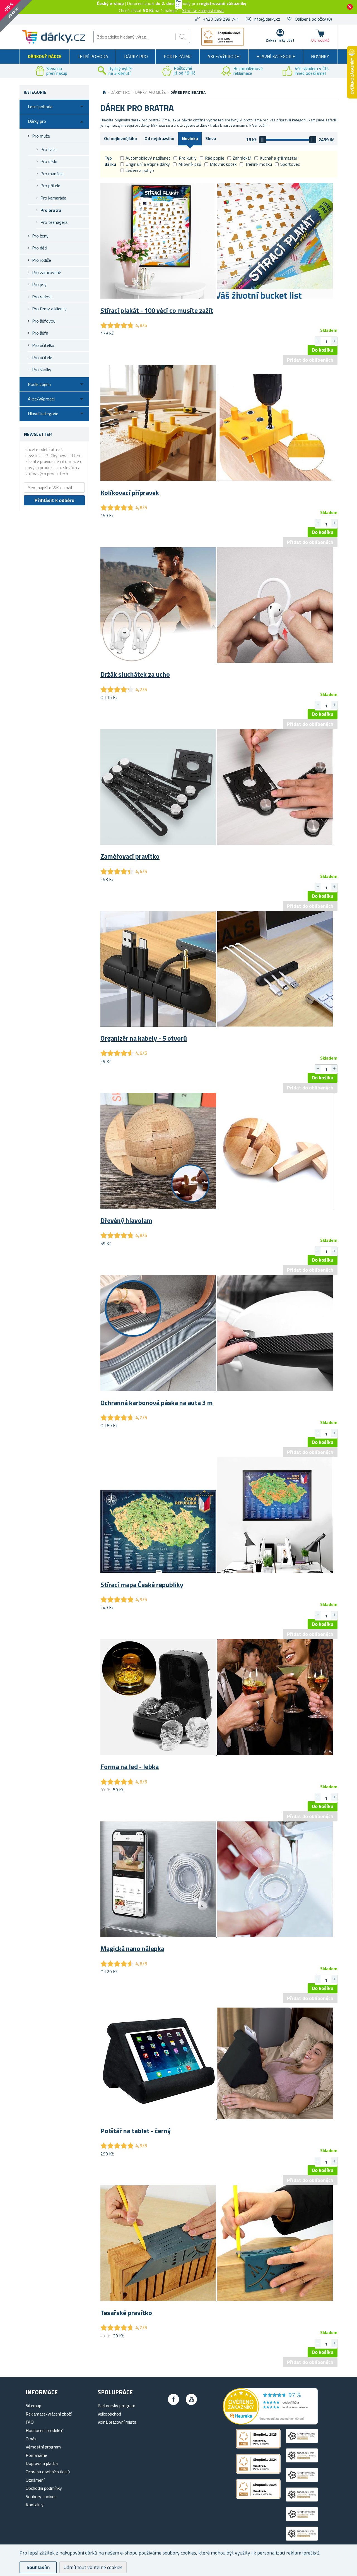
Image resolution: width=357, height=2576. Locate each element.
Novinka (190, 138)
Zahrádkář (242, 158)
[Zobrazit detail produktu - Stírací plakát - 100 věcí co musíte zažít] (217, 297)
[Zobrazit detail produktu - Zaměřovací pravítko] (217, 843)
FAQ (30, 2422)
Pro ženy (40, 236)
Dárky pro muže (150, 92)
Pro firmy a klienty (49, 309)
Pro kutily (188, 158)
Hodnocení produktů (45, 2430)
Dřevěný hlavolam (126, 1220)
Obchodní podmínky (44, 2488)
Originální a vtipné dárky (148, 164)
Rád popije (215, 158)
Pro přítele (50, 186)
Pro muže (41, 136)
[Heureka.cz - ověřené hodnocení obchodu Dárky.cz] (270, 2423)
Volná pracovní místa (117, 2422)
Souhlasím (38, 2567)
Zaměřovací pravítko (130, 856)
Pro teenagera (54, 222)
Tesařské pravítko (126, 2313)
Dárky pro (136, 56)
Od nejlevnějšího (120, 138)
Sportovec (290, 164)
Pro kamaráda (53, 198)
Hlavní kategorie (276, 56)
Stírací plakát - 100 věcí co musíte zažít (157, 310)
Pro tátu (49, 149)
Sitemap (33, 2405)
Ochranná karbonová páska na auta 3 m (157, 1403)
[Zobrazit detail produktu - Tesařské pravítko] (217, 2299)
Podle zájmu (178, 56)
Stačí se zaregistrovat (203, 10)
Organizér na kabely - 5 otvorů (144, 1038)
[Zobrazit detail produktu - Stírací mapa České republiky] (217, 1571)
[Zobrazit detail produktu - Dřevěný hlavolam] (217, 1207)
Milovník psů (190, 164)
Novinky (320, 56)
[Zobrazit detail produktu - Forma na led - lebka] (217, 1753)
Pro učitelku (43, 345)
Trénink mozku (258, 164)
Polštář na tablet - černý (136, 2131)
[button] (334, 341)
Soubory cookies (41, 2496)
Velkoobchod (109, 2414)
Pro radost (42, 297)
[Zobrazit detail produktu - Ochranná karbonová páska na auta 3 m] (217, 1389)
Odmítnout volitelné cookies (93, 2567)
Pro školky (42, 369)
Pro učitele (42, 357)
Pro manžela (52, 174)
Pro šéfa (40, 333)
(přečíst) (311, 2553)
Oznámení (35, 2480)
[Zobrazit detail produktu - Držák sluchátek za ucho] (217, 661)
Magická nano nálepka (132, 1948)
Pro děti (40, 248)
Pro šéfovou (44, 321)
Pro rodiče (42, 260)
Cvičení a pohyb (140, 170)
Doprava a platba (42, 2463)
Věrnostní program (43, 2447)
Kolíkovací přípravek (130, 493)
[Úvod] (104, 92)
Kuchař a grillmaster (278, 158)
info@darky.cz (267, 19)
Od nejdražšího (159, 138)
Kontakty (35, 2505)
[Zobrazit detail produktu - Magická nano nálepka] (217, 1935)
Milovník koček (223, 164)
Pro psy (39, 284)
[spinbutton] (326, 342)
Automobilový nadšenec (148, 158)
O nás (31, 2439)
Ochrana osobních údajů (48, 2472)
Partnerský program (116, 2405)
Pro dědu (49, 161)
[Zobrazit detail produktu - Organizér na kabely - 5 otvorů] (217, 1025)
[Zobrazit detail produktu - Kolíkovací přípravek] (217, 479)
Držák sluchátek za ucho (135, 674)
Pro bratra (51, 210)
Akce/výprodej (224, 56)
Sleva (211, 138)
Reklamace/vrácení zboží (49, 2414)
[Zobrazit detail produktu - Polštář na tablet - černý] (217, 2118)
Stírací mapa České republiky (142, 1585)
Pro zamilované (47, 272)
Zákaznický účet (280, 40)
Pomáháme (36, 2455)
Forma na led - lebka (130, 1766)
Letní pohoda (93, 56)
